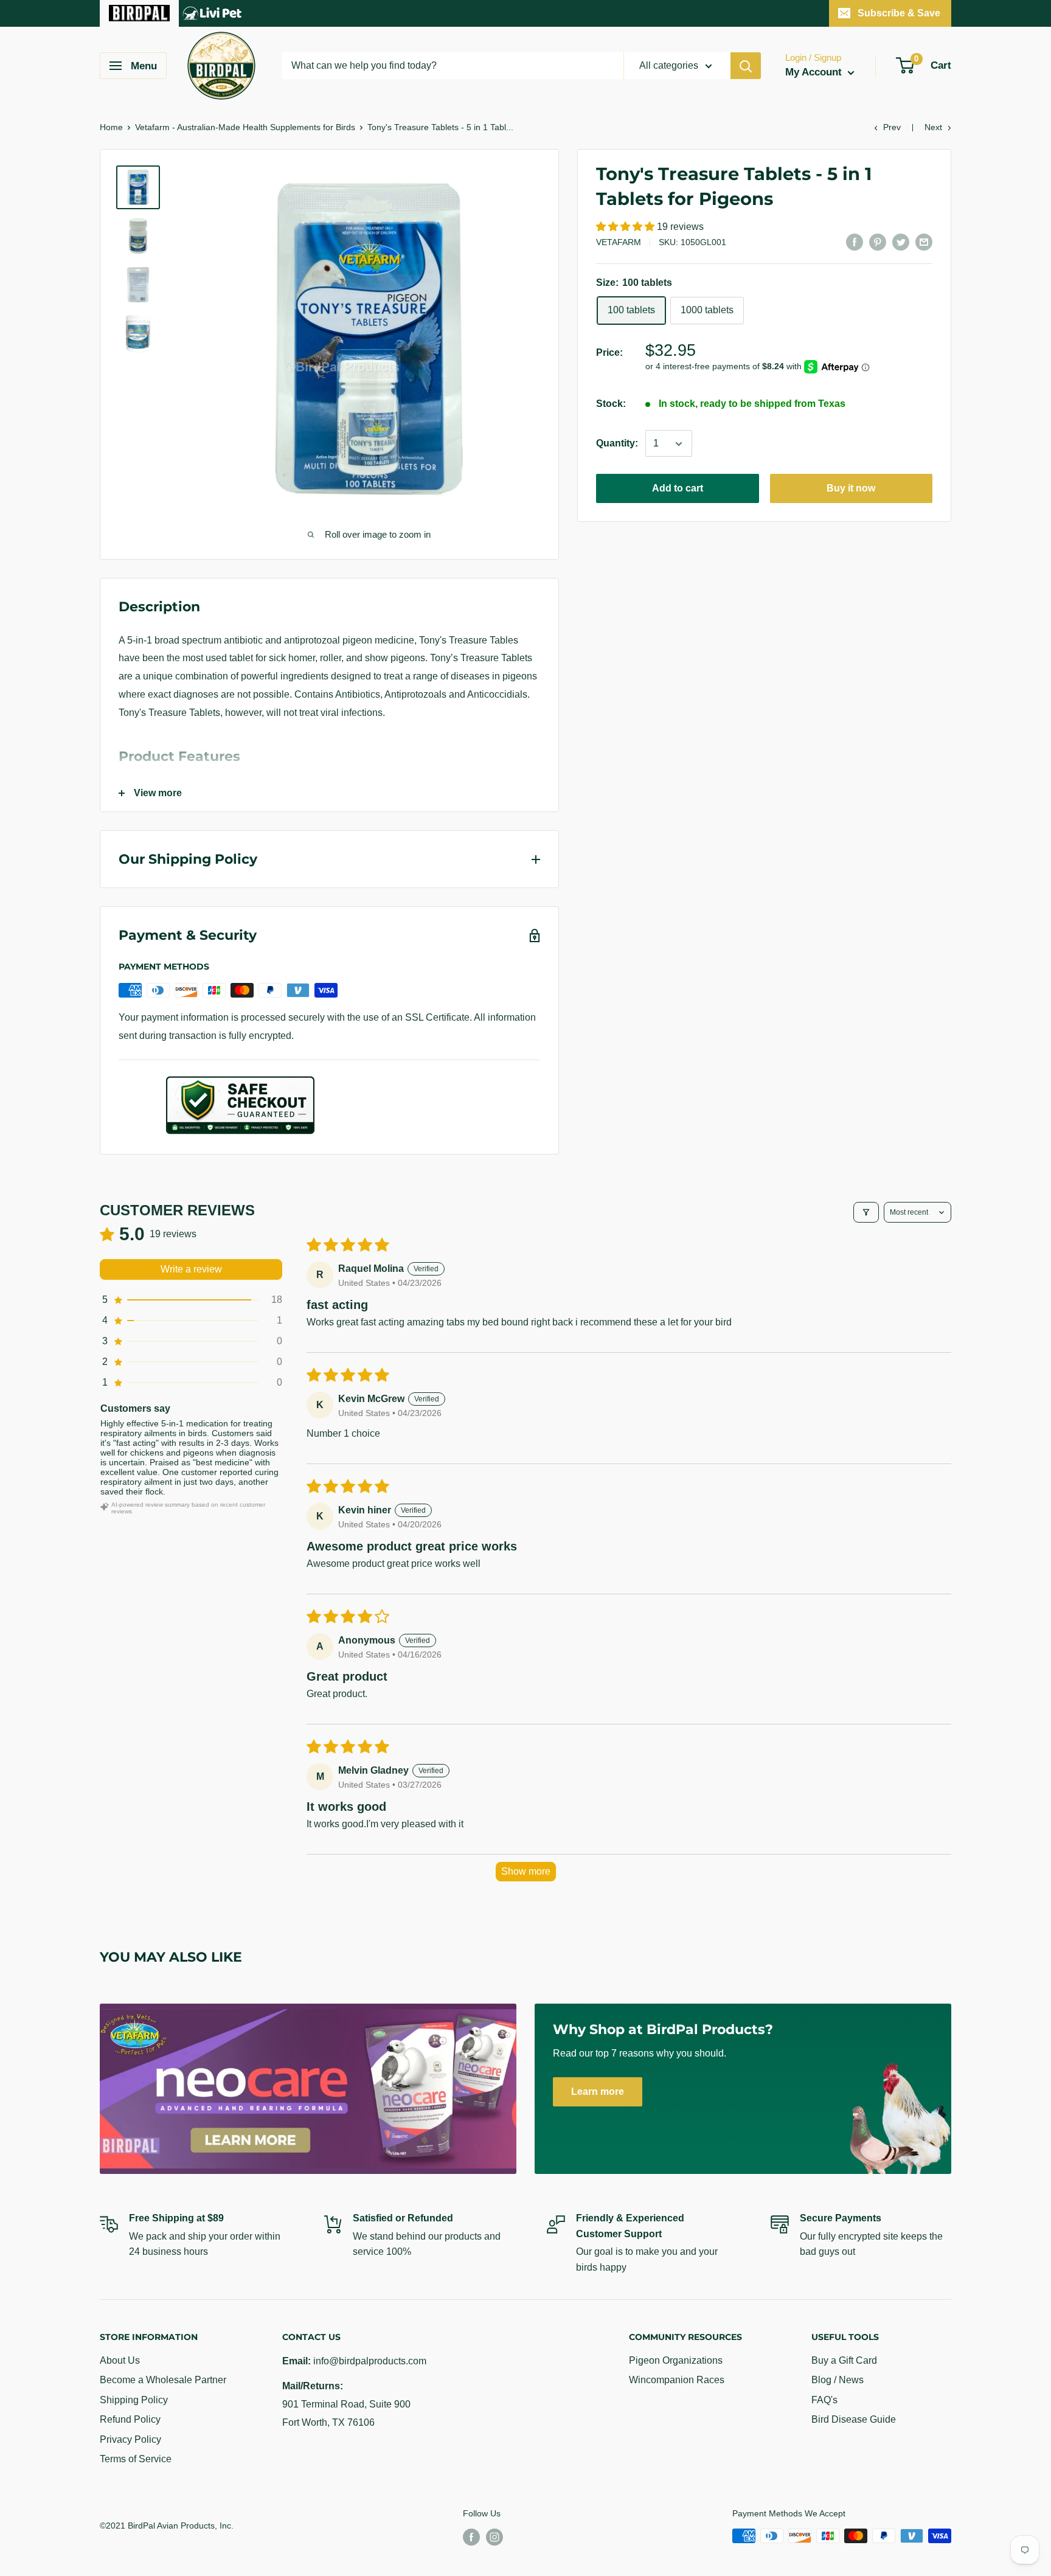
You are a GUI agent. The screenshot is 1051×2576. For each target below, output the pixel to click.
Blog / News (838, 2380)
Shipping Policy (134, 2400)
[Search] (746, 66)
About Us (120, 2360)
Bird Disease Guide (854, 2419)
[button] (626, 227)
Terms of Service (136, 2459)
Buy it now (851, 489)
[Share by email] (924, 241)
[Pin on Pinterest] (878, 241)
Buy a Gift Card (844, 2360)
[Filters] (866, 1212)
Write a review (191, 1269)
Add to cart (678, 489)
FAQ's (824, 2400)
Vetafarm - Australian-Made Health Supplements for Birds (245, 127)
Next (933, 127)
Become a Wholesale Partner (163, 2380)
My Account (815, 72)
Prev (892, 127)
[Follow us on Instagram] (494, 2537)
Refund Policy (130, 2419)
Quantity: (617, 444)
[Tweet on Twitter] (901, 241)
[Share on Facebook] (855, 241)
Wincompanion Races (677, 2380)
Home (111, 127)
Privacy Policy (130, 2439)
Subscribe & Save (899, 13)
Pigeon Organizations (676, 2360)
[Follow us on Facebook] (471, 2537)
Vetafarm (619, 243)
